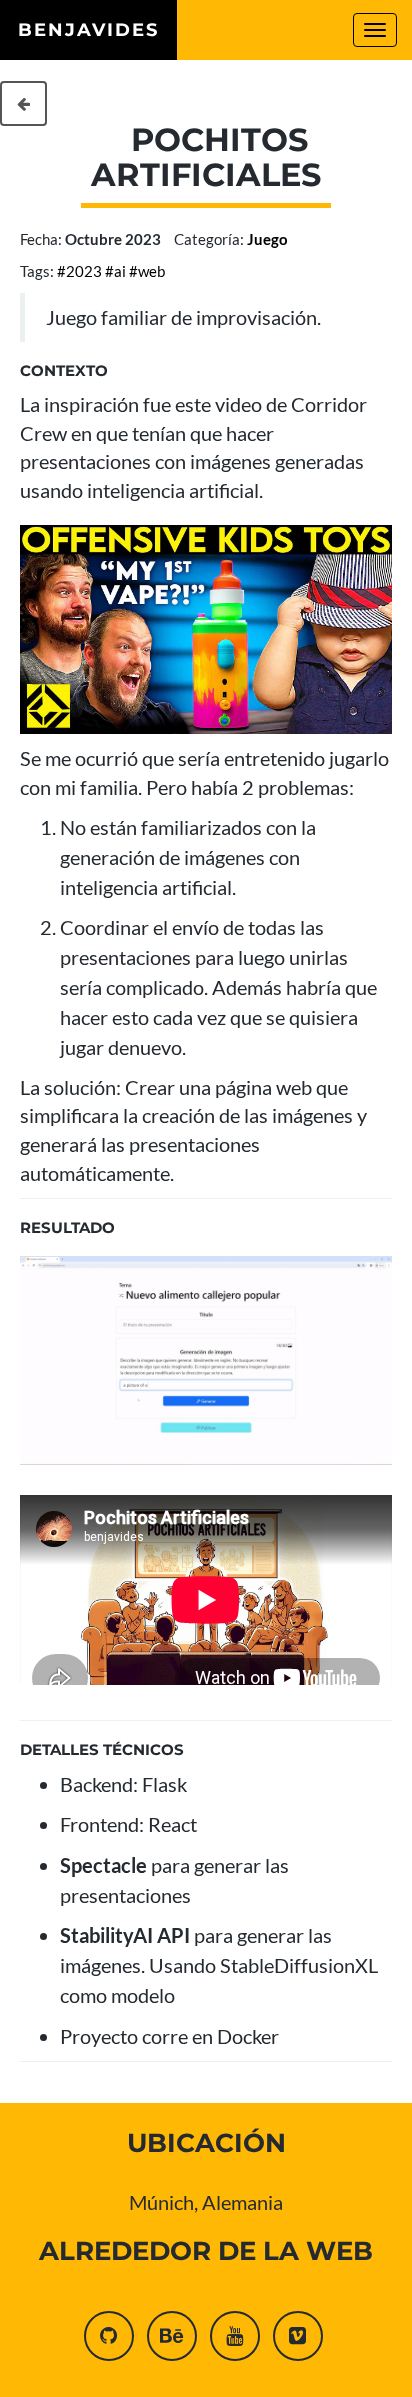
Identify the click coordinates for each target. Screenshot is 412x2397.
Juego (267, 239)
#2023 (79, 271)
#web (147, 271)
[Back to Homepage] (23, 103)
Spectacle (103, 1865)
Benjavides (88, 30)
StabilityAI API (125, 1935)
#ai (115, 271)
